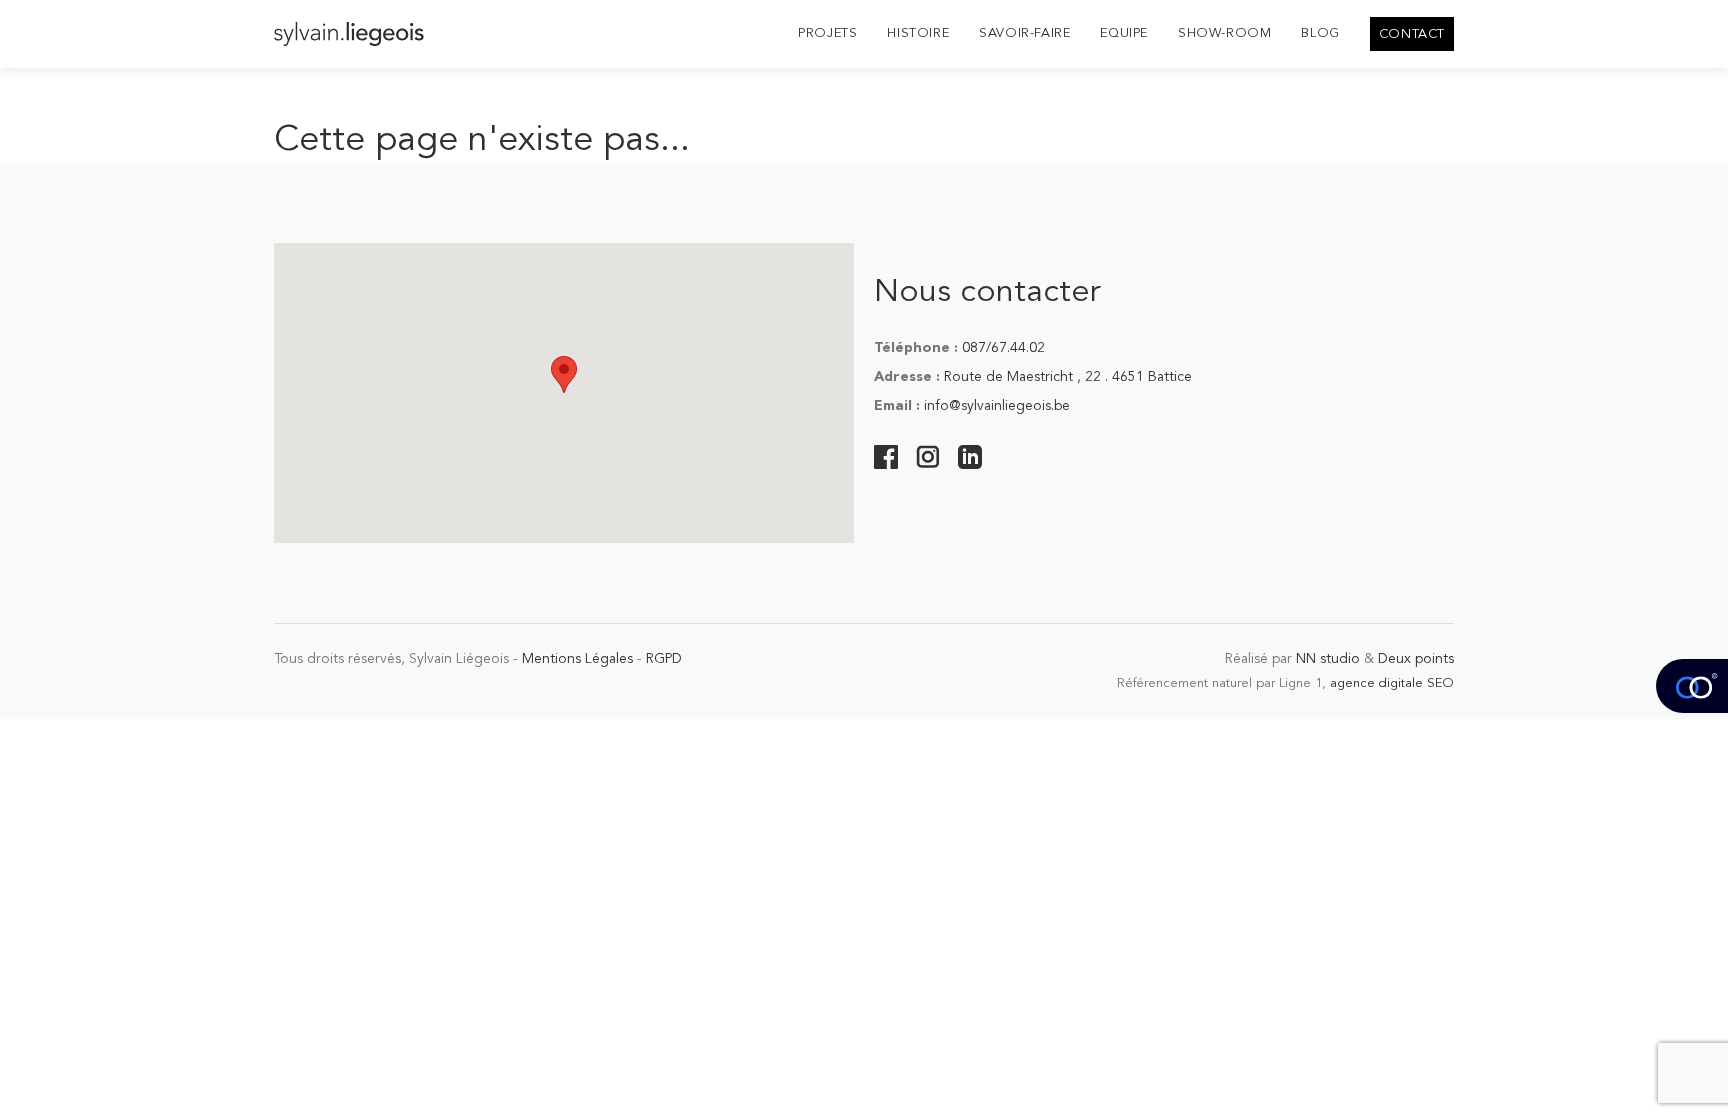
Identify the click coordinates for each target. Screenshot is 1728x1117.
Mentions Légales (577, 659)
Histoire (918, 33)
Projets (827, 33)
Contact (1412, 34)
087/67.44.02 (1003, 348)
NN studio (1328, 659)
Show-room (1224, 33)
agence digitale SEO (1392, 683)
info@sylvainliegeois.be (997, 406)
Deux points (1416, 659)
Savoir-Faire (1024, 33)
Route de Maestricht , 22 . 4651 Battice (1068, 377)
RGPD (664, 659)
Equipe (1124, 33)
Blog (1320, 33)
